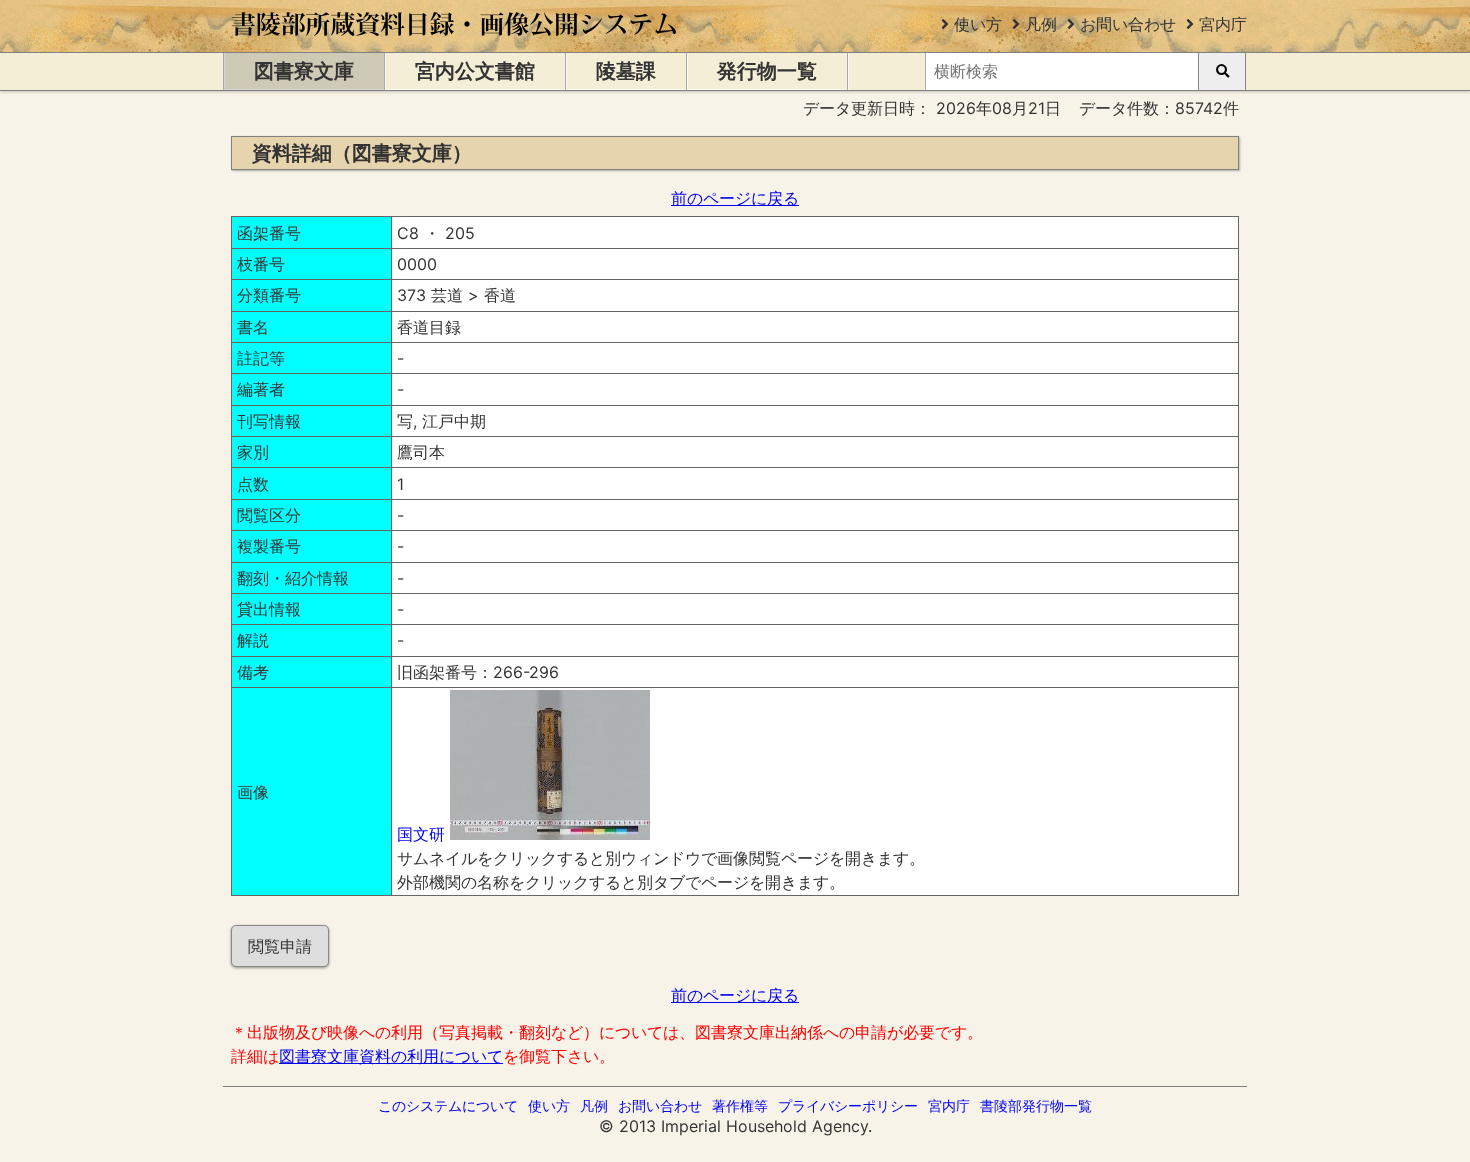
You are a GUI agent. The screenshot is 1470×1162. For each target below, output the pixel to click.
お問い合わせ (1128, 24)
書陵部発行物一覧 (1036, 1105)
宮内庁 (1223, 24)
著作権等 (740, 1105)
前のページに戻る (735, 198)
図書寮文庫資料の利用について (391, 1056)
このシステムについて (448, 1105)
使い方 (978, 24)
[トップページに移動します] (455, 42)
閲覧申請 (280, 946)
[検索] (1222, 71)
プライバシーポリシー (848, 1105)
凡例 (1041, 24)
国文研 (421, 834)
